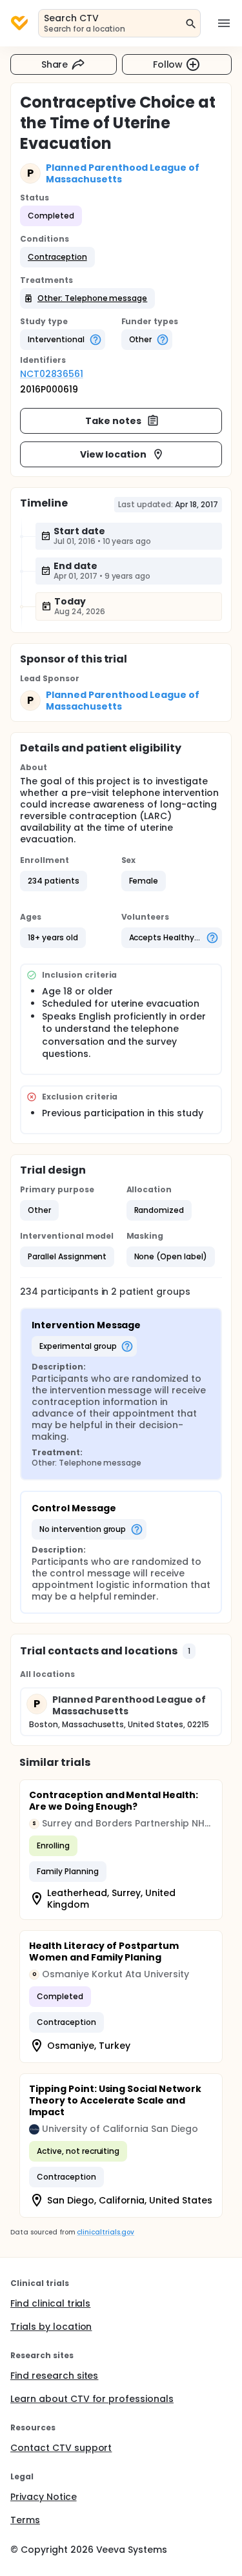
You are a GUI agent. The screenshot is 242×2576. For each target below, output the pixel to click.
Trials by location (51, 2327)
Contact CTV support (61, 2448)
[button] (57, 257)
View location (113, 454)
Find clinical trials (50, 2303)
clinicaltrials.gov (105, 2232)
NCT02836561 (52, 374)
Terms (25, 2520)
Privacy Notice (44, 2497)
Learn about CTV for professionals (92, 2399)
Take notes (113, 421)
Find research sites (54, 2376)
